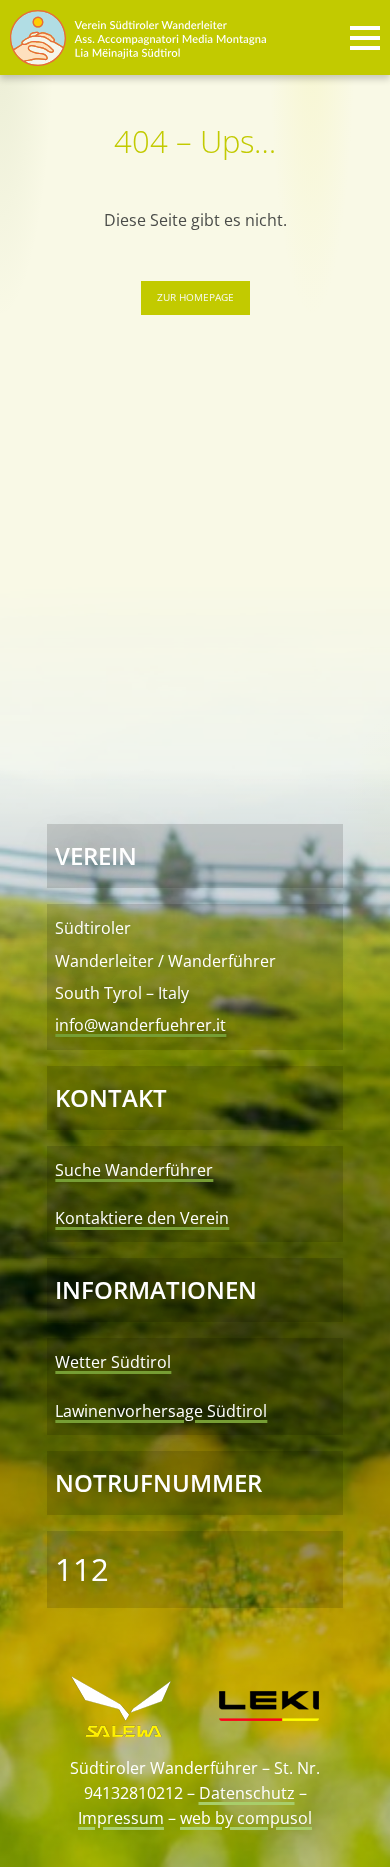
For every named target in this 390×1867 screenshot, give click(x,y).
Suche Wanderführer (134, 1170)
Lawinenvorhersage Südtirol (161, 1411)
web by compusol (246, 1818)
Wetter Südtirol (113, 1362)
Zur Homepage (195, 297)
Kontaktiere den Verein (142, 1218)
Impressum (121, 1818)
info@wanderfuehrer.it (140, 1025)
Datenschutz (247, 1793)
